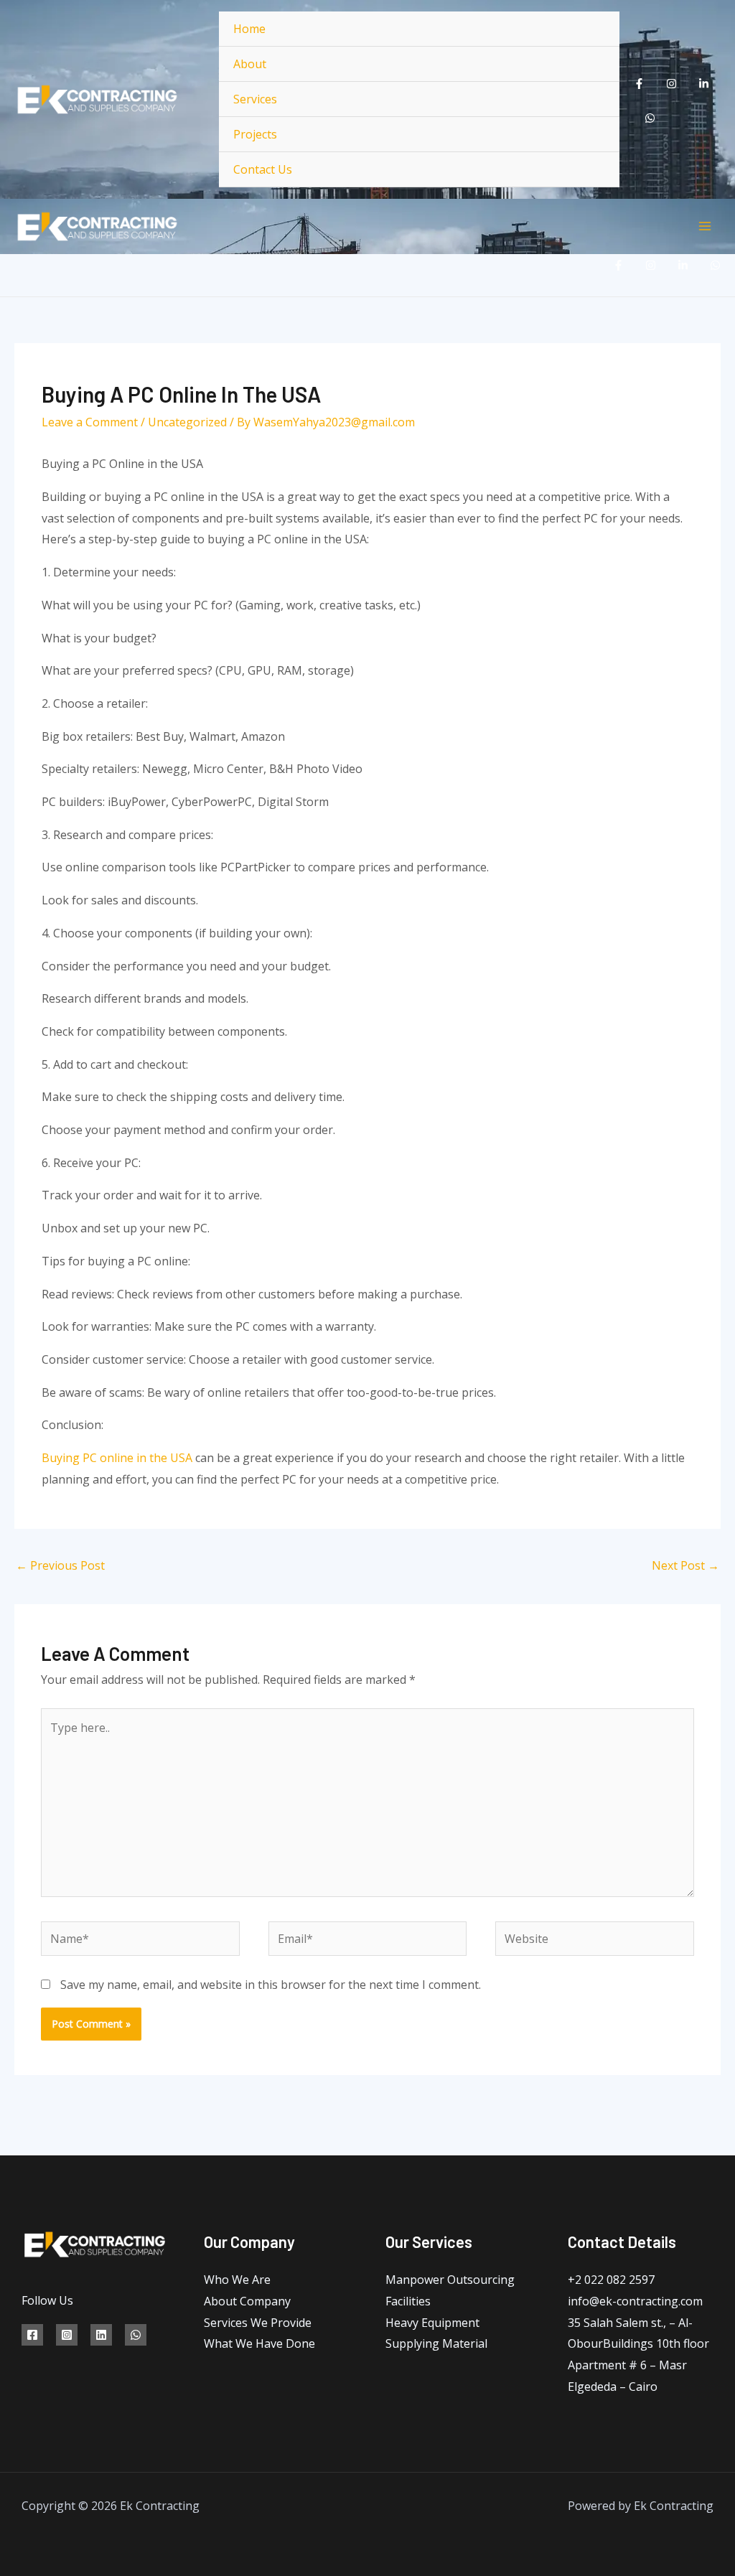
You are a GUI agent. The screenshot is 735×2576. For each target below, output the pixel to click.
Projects (255, 134)
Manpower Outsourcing (450, 2280)
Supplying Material (436, 2343)
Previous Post (60, 1565)
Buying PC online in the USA (117, 1458)
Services (255, 99)
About (250, 64)
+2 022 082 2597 (611, 2280)
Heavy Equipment (432, 2323)
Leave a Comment (90, 422)
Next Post (685, 1565)
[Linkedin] (704, 84)
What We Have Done (259, 2343)
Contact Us (263, 169)
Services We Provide (258, 2323)
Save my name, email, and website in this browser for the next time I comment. (271, 1985)
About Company (247, 2301)
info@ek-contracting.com (635, 2301)
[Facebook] (639, 84)
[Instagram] (671, 84)
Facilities (408, 2301)
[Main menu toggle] (705, 226)
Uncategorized (187, 422)
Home (249, 29)
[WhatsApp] (650, 118)
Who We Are (237, 2280)
